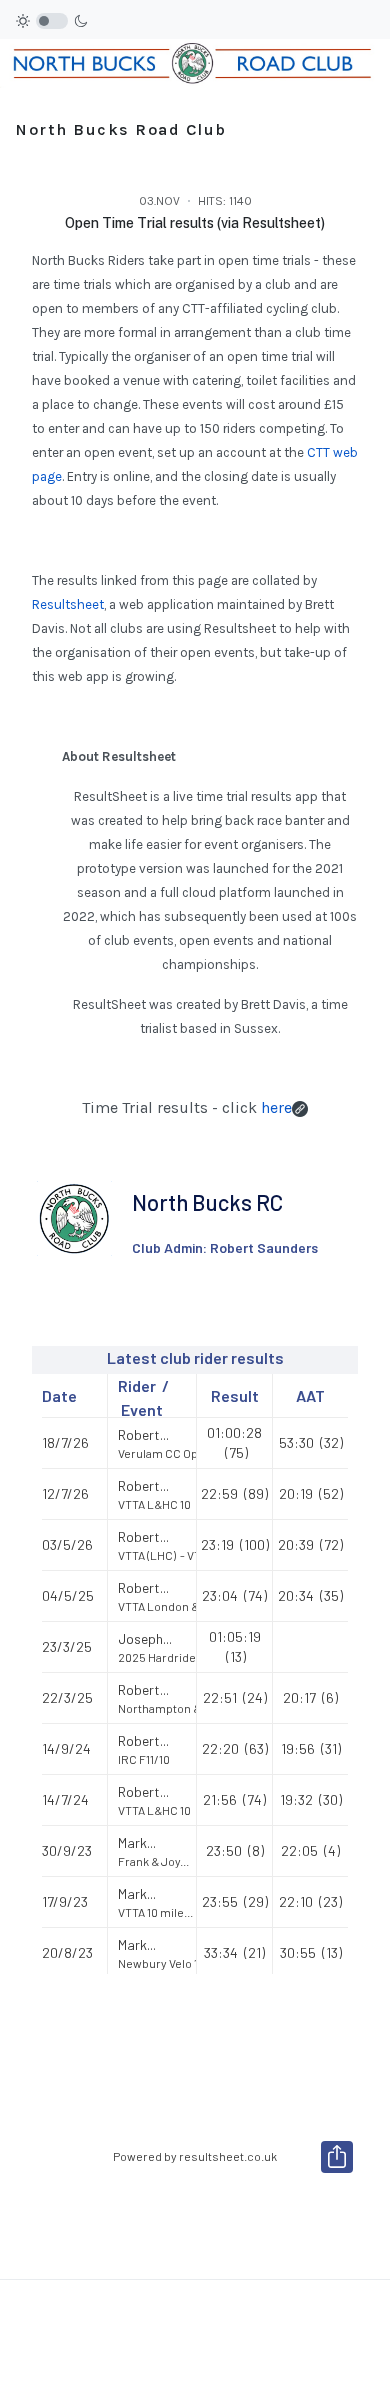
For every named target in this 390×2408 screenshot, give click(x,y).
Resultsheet (68, 604)
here (276, 1107)
